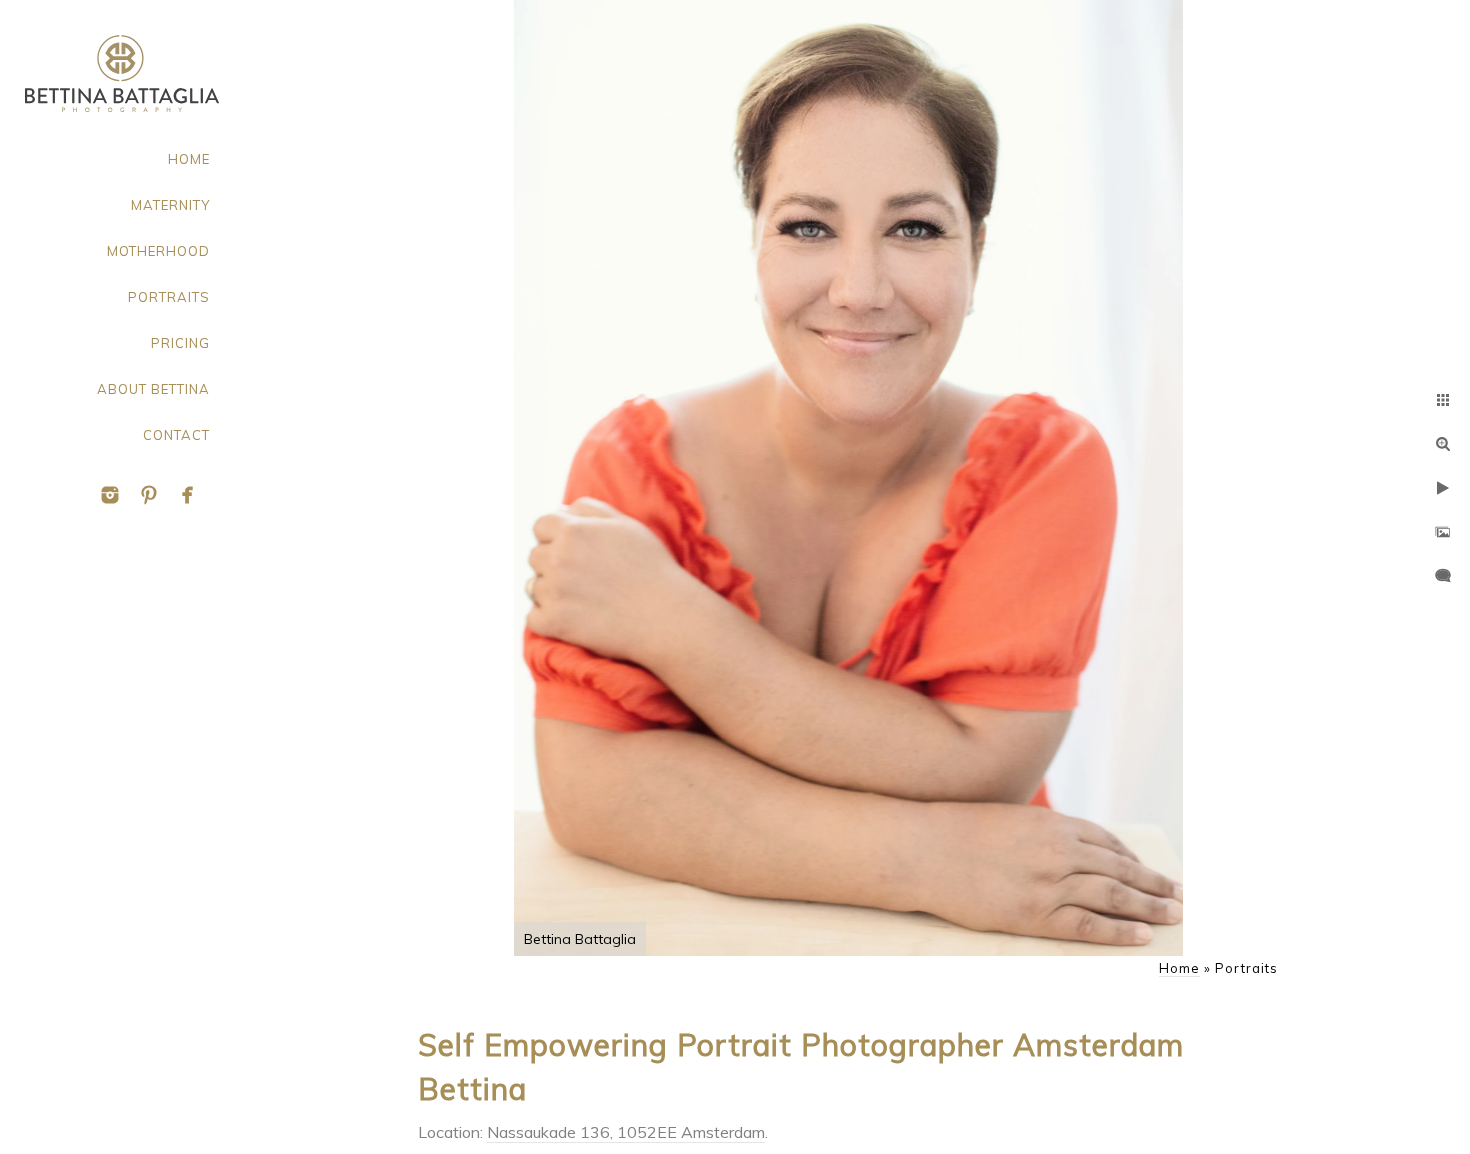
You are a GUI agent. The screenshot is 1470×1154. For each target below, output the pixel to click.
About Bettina (153, 389)
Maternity (170, 205)
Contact (176, 435)
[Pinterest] (149, 495)
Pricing (180, 343)
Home (189, 159)
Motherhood (158, 251)
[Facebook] (188, 495)
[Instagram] (110, 495)
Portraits (169, 297)
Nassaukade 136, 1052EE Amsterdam (626, 1132)
